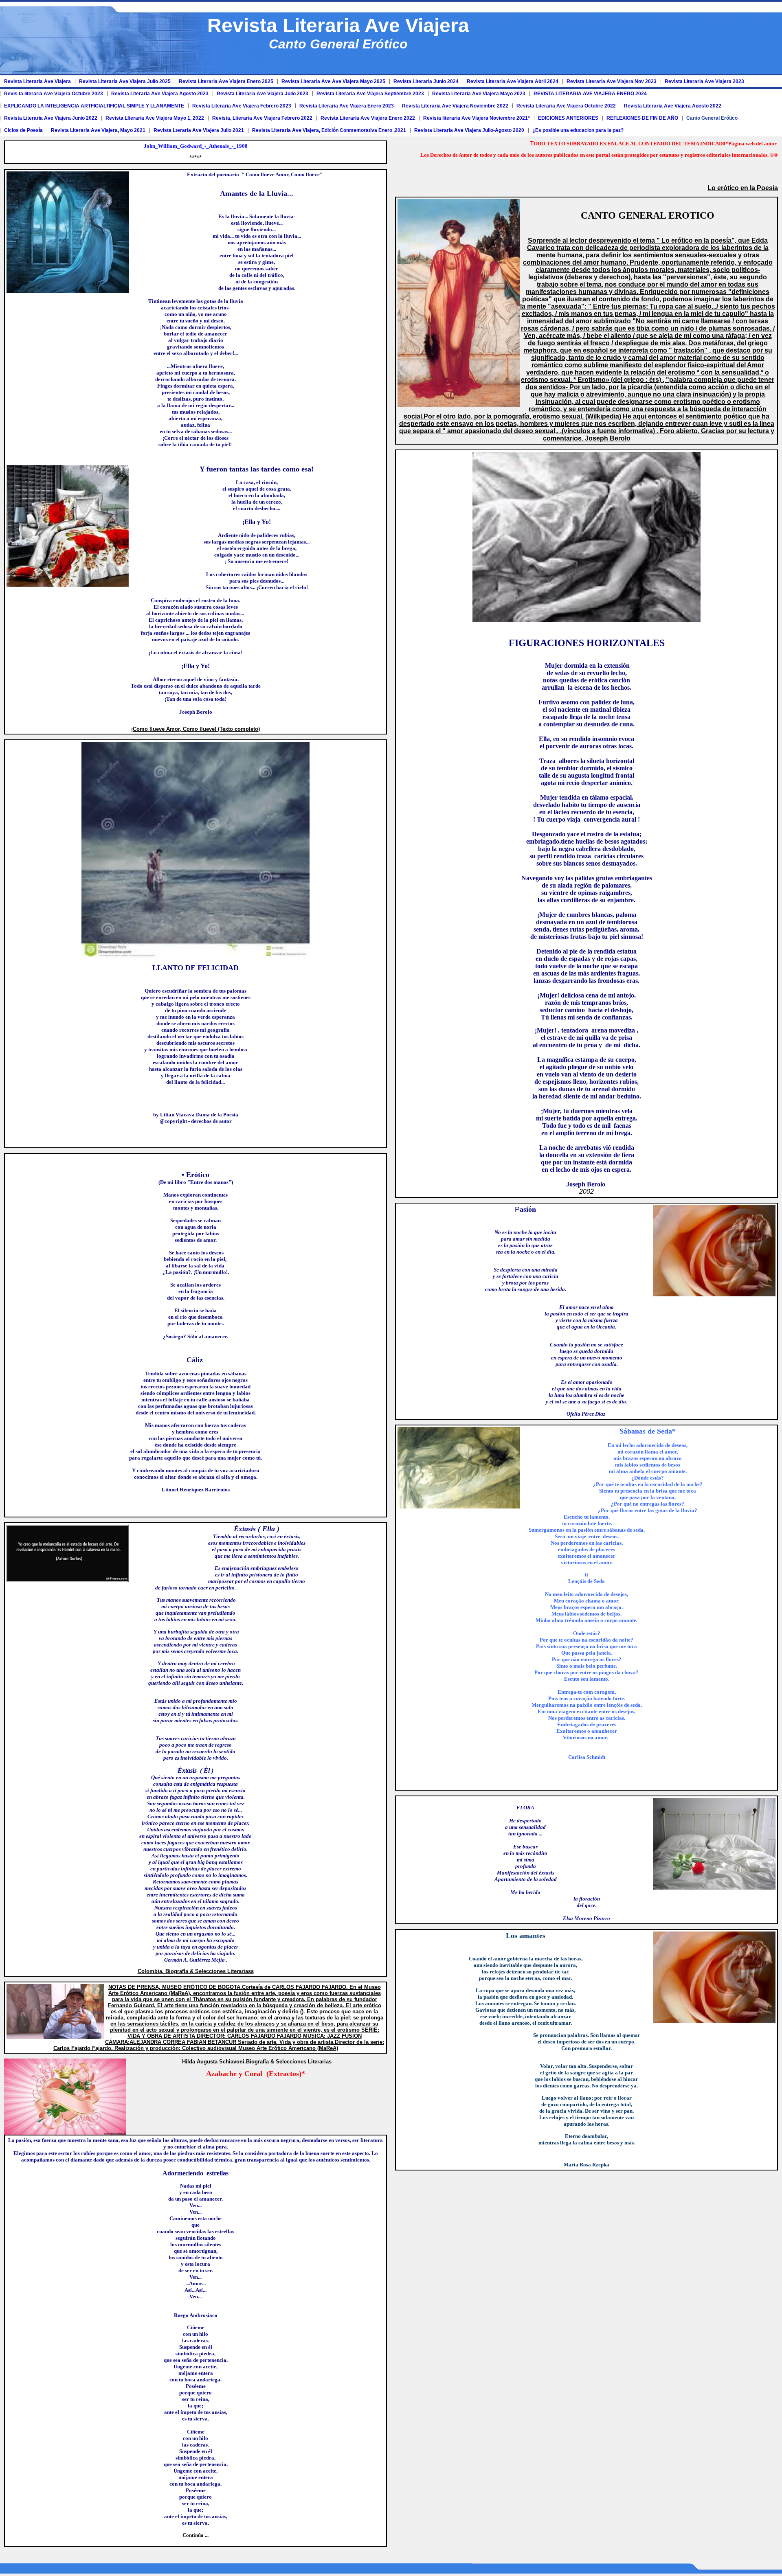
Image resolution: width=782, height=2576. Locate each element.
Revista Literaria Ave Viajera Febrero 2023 (242, 106)
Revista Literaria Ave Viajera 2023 (704, 81)
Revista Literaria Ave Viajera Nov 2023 (612, 81)
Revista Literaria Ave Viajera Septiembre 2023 (370, 94)
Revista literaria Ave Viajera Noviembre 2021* (477, 118)
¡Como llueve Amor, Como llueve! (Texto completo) (195, 729)
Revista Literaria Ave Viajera (37, 81)
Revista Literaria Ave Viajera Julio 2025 (125, 81)
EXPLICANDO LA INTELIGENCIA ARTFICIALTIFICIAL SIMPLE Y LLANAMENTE (94, 106)
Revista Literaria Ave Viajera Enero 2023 (347, 106)
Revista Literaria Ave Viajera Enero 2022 (368, 118)
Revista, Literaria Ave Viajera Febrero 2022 (262, 118)
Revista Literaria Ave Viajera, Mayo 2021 (98, 130)
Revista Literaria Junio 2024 (426, 81)
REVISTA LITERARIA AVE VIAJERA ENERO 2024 (590, 94)
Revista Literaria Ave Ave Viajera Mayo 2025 (333, 81)
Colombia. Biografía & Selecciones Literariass (196, 1971)
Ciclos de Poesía (23, 130)
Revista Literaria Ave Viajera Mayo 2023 (479, 94)
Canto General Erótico (712, 118)
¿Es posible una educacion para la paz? (578, 130)
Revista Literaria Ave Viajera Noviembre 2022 (455, 106)
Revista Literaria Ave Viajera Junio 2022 (51, 118)
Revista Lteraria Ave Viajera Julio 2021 (199, 130)
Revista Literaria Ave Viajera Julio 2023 (262, 94)
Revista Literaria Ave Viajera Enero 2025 (226, 81)
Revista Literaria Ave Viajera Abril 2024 (513, 81)
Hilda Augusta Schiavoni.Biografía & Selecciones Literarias (257, 2062)
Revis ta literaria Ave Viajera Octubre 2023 (54, 94)
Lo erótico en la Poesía (743, 188)
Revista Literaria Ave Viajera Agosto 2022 (673, 106)
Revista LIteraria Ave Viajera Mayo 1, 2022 (155, 118)
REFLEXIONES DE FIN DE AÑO (642, 118)
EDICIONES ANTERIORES (568, 118)
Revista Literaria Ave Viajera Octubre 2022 (566, 106)
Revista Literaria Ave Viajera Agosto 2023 (160, 94)
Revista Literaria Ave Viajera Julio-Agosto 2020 (469, 130)
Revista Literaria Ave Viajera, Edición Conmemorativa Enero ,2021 (329, 130)
